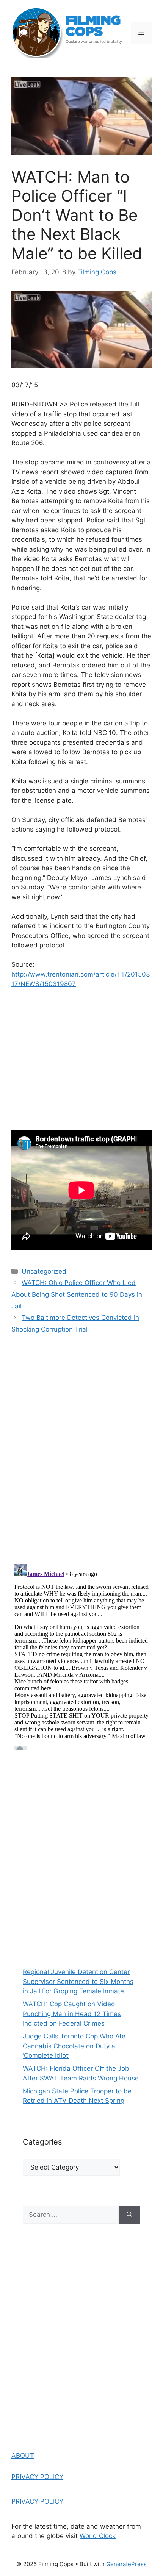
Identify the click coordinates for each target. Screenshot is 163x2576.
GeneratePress (126, 2564)
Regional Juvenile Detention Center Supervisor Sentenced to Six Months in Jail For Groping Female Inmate (78, 1981)
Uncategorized (44, 1271)
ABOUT (23, 2456)
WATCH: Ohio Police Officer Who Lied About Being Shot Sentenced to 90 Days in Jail (77, 1294)
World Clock (98, 2536)
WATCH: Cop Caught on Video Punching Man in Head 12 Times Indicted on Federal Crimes (72, 2014)
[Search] (129, 2215)
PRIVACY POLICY (37, 2477)
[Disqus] (81, 1449)
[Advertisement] (81, 1855)
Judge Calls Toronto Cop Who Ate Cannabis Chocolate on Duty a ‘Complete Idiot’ (74, 2046)
